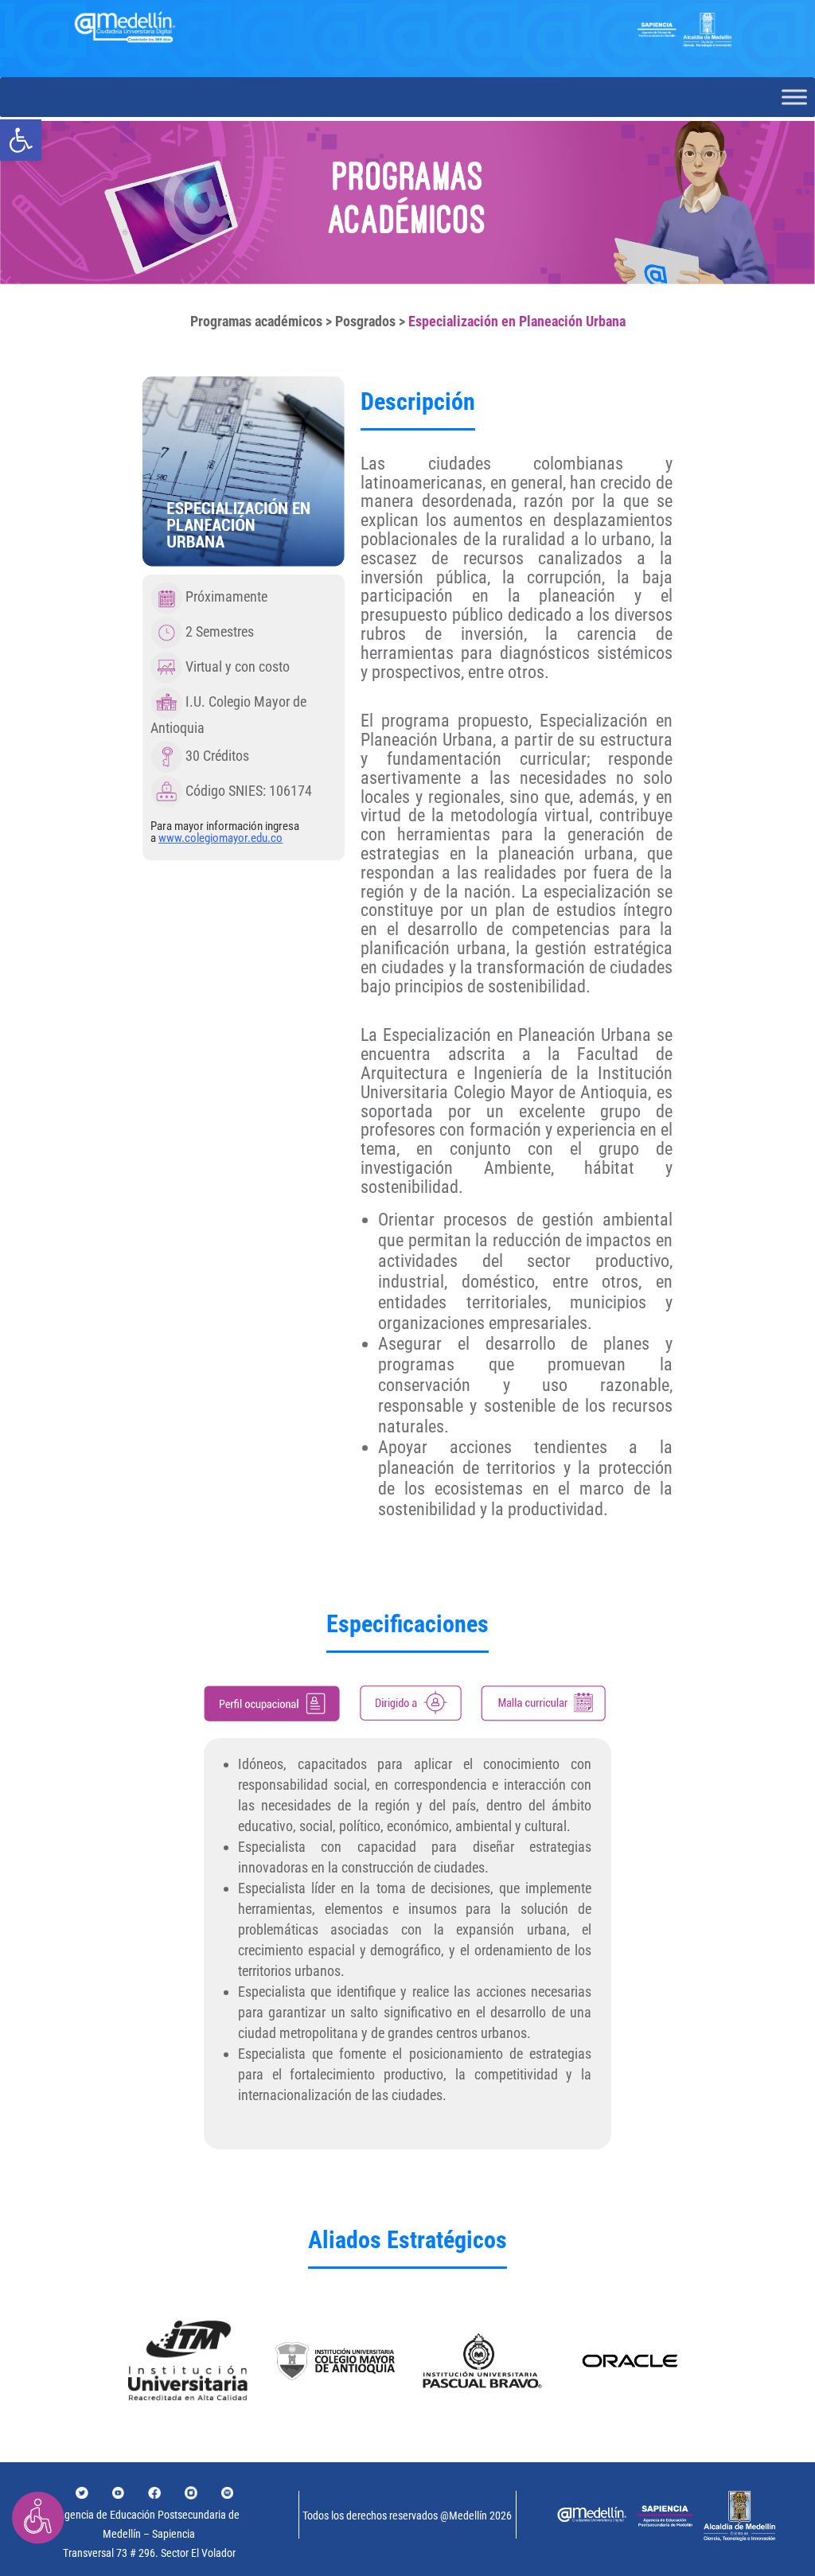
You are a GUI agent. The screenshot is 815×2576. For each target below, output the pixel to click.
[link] (21, 140)
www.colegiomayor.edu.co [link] (220, 838)
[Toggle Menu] (794, 97)
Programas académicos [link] (256, 321)
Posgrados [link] (365, 321)
